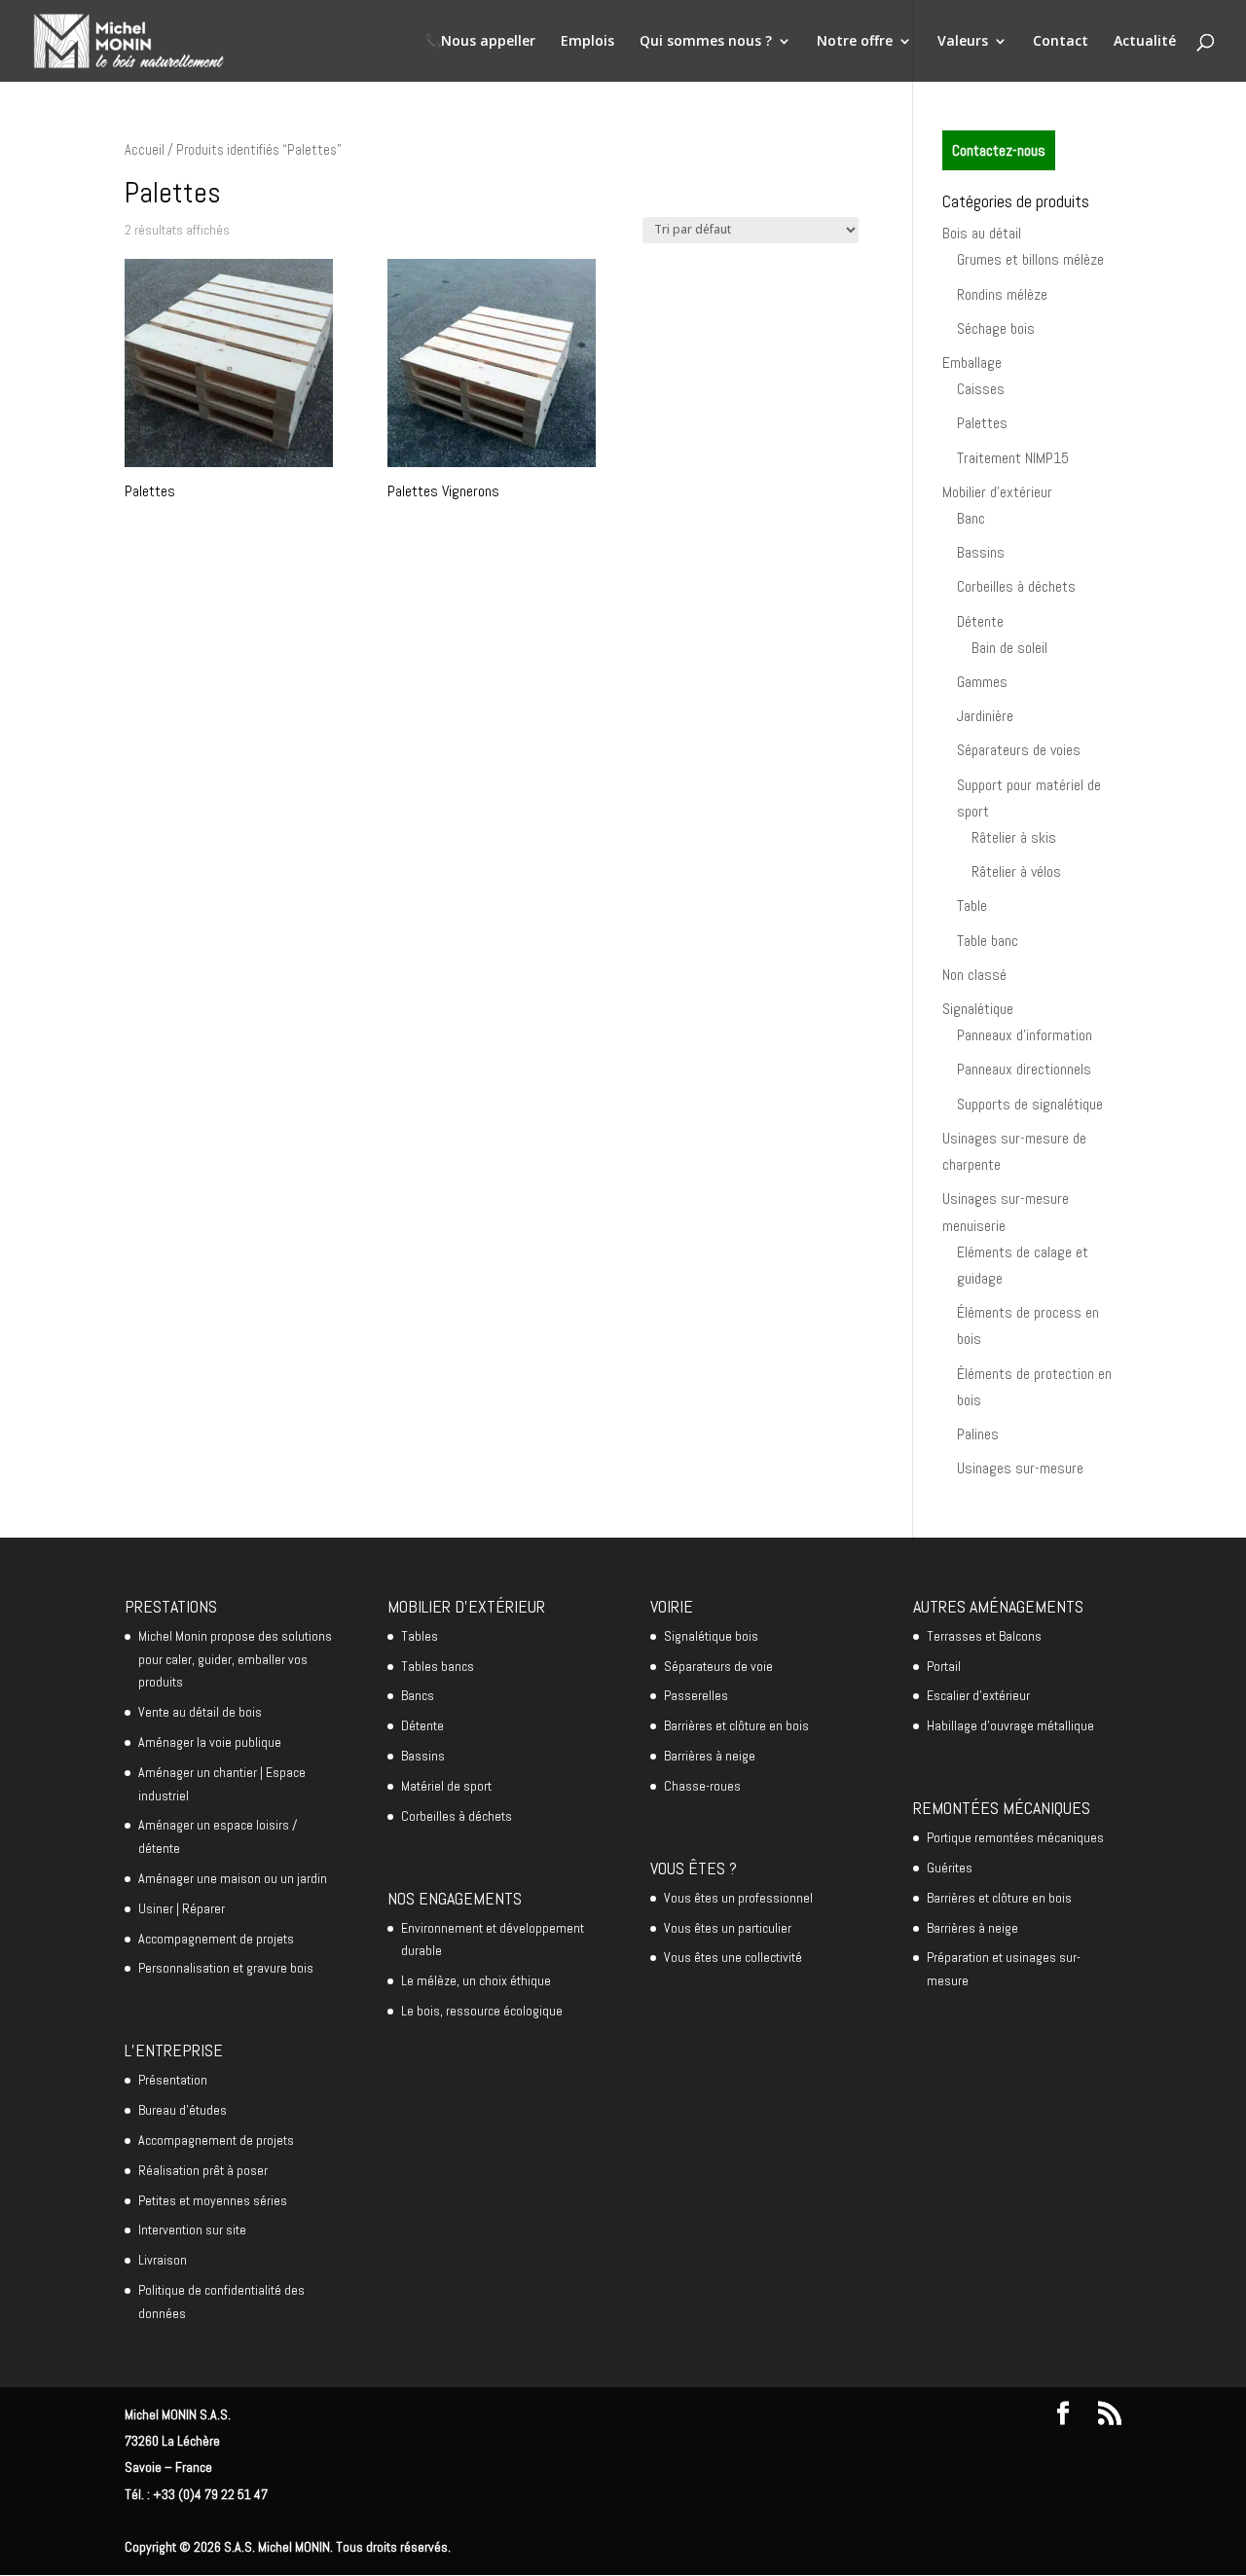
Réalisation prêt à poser (203, 2170)
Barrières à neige (710, 1756)
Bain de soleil (1009, 648)
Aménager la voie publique (210, 1742)
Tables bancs (438, 1666)
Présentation (173, 2080)
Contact (1061, 42)
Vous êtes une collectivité (733, 1957)
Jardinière (985, 716)
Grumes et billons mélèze (1030, 259)
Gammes (982, 682)
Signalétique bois (711, 1636)
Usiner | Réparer (182, 1908)
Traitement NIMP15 (1013, 458)
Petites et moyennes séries (213, 2200)
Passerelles (696, 1695)
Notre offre (855, 42)
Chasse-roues (702, 1786)
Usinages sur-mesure (1020, 1468)
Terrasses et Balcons (984, 1636)
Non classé (974, 975)
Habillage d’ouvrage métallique (1010, 1725)
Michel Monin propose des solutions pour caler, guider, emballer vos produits (235, 1659)
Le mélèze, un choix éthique (476, 1980)
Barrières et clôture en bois (736, 1725)
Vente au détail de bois (200, 1712)
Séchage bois (996, 328)
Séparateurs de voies (1019, 750)
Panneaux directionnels (1024, 1069)
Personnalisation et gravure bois (226, 1968)
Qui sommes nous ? (706, 42)
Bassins (981, 552)
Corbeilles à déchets (1016, 586)
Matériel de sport (446, 1786)
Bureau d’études (183, 2110)
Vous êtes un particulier (728, 1928)
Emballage (972, 363)
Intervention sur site (192, 2230)
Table (972, 906)
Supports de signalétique (1030, 1104)
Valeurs (963, 42)
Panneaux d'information (1025, 1035)
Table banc (988, 941)
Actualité (1145, 42)
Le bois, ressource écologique (482, 2011)
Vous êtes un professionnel (738, 1898)
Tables (420, 1636)
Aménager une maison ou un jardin (233, 1878)
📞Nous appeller (480, 42)
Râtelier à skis (1014, 837)
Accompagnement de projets (216, 1939)
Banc (971, 518)
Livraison (163, 2260)
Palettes (982, 423)
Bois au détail (982, 233)
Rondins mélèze (1002, 294)
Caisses (981, 389)
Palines (978, 1434)
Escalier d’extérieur (978, 1695)
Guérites (950, 1868)
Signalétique (978, 1009)
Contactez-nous (999, 150)
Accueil (145, 150)
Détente (980, 621)
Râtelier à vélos (1016, 871)
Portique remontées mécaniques (1015, 1837)
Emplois (587, 42)
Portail (944, 1666)
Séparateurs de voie (718, 1666)
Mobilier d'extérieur (997, 492)
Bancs (418, 1695)
